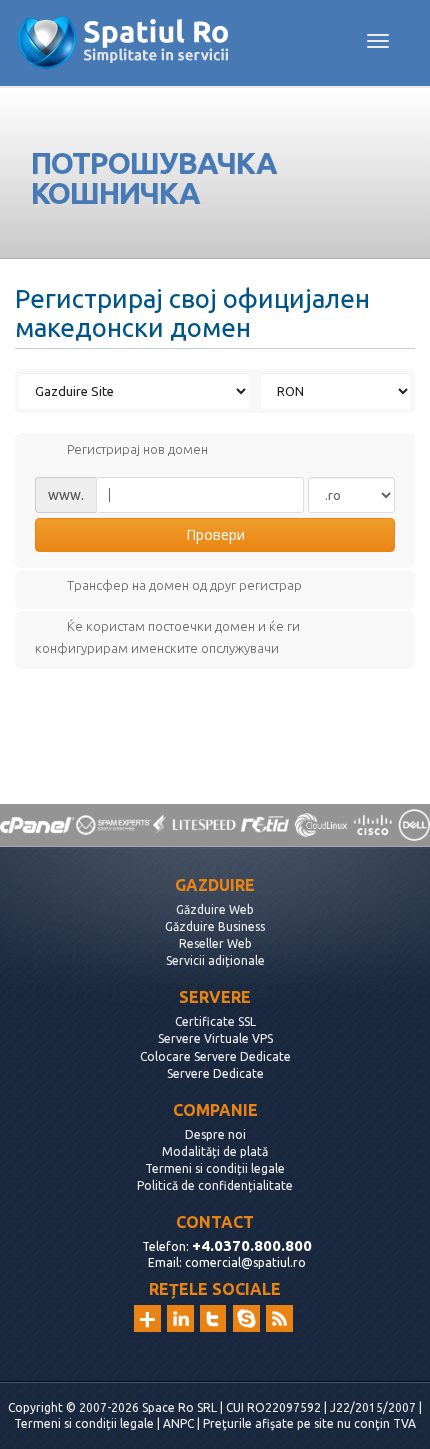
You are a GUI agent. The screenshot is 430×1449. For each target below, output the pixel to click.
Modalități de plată (215, 1151)
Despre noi (215, 1134)
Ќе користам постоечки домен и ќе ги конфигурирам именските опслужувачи (167, 638)
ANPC (178, 1423)
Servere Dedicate (215, 1073)
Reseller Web (215, 943)
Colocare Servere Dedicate (215, 1056)
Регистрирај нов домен (137, 449)
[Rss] (279, 1318)
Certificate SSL (215, 1021)
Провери (215, 534)
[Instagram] (147, 1318)
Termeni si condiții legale (215, 1168)
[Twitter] (213, 1318)
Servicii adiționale (215, 960)
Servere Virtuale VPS (215, 1038)
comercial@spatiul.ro (245, 1262)
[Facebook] (246, 1318)
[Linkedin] (180, 1318)
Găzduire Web (215, 909)
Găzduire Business (215, 926)
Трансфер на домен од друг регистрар (184, 586)
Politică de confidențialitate (215, 1185)
